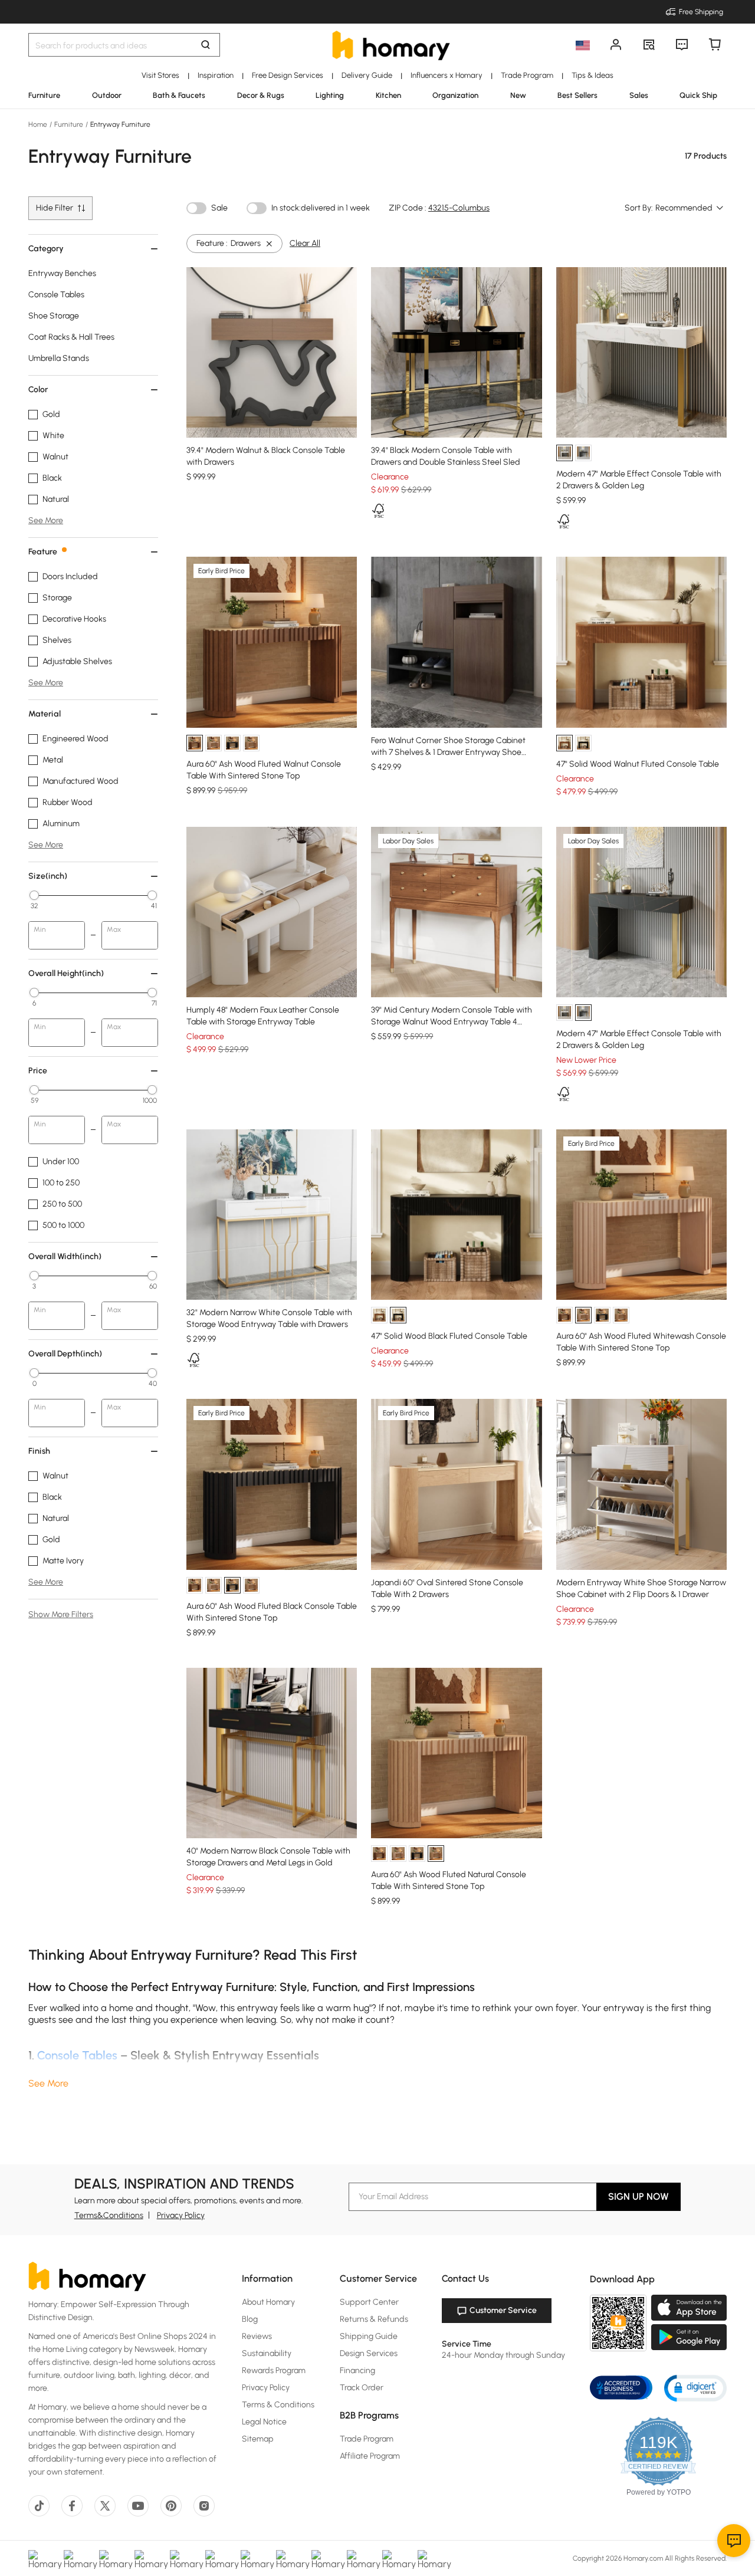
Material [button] (45, 714)
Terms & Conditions (278, 2405)
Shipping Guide (369, 2336)
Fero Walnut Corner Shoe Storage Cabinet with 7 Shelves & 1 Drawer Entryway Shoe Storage (448, 752)
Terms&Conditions (109, 2215)
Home (39, 124)
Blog (250, 2319)
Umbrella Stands (59, 358)
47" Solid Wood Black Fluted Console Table (449, 1336)
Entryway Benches (62, 273)
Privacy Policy (181, 2215)
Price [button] (38, 1071)
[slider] (34, 895)
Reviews (257, 2336)
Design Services (369, 2353)
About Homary (268, 2302)
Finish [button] (39, 1451)
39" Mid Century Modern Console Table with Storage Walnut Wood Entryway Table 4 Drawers (452, 1022)
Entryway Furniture (119, 124)
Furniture (69, 124)
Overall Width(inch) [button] (65, 1256)
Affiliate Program (370, 2456)
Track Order (362, 2388)
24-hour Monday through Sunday (503, 2355)
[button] (695, 2388)
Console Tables (56, 295)
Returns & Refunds (374, 2319)
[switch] (196, 208)
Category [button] (46, 249)
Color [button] (38, 390)
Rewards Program (274, 2370)
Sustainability (267, 2353)
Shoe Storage (54, 316)
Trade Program (367, 2439)
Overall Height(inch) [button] (66, 973)
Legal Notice (264, 2422)
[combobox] (690, 208)
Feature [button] (43, 552)
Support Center (369, 2302)
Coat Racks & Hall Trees (71, 337)
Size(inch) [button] (48, 876)
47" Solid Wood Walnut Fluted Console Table (638, 764)
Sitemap (258, 2439)
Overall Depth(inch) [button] (65, 1354)
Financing (357, 2370)
